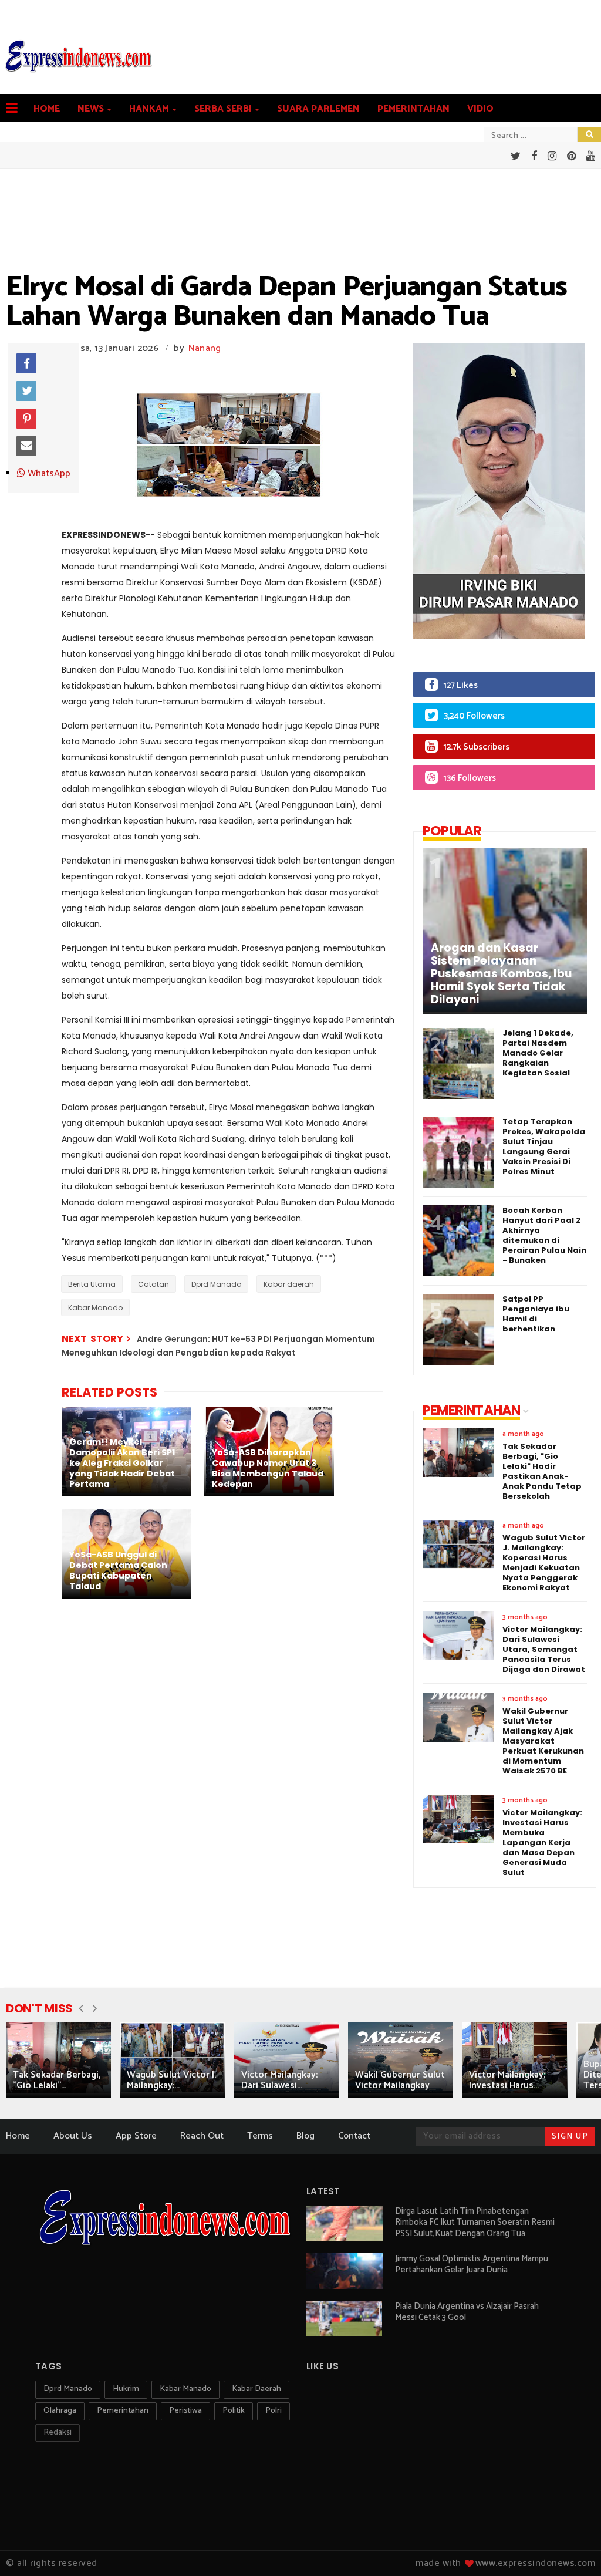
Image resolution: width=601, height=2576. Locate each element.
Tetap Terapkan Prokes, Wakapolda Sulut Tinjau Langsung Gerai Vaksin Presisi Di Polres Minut (544, 1147)
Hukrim (126, 2389)
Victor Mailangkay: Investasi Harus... (507, 2080)
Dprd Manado (216, 1284)
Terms (260, 2136)
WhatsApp (48, 474)
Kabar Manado (95, 1308)
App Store (136, 2136)
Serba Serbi (223, 109)
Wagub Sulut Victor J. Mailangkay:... (171, 2080)
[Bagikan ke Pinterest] (26, 419)
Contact (354, 2136)
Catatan (153, 1284)
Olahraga (60, 2411)
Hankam (149, 109)
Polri (274, 2411)
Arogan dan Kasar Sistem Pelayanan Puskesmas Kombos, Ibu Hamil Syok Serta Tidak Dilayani (501, 974)
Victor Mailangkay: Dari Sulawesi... (279, 2080)
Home (47, 109)
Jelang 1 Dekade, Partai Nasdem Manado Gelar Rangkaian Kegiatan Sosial (538, 1053)
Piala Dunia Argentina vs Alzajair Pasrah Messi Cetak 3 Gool (467, 2312)
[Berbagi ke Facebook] (26, 363)
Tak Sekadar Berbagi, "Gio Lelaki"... (57, 2080)
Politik (234, 2411)
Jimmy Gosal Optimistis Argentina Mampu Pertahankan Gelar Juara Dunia (472, 2264)
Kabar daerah (289, 1284)
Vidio (480, 109)
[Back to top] (572, 2548)
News (91, 109)
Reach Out (202, 2136)
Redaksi (58, 2432)
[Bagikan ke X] (26, 391)
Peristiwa (185, 2411)
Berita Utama (92, 1284)
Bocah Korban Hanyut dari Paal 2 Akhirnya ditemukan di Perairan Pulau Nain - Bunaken (544, 1235)
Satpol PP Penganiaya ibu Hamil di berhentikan (536, 1314)
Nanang (205, 348)
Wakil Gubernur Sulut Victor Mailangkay (400, 2080)
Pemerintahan (413, 109)
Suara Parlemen (318, 109)
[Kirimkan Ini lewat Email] (26, 446)
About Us (73, 2136)
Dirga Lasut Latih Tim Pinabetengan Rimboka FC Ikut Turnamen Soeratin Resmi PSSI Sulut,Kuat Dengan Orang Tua (475, 2222)
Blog (305, 2136)
